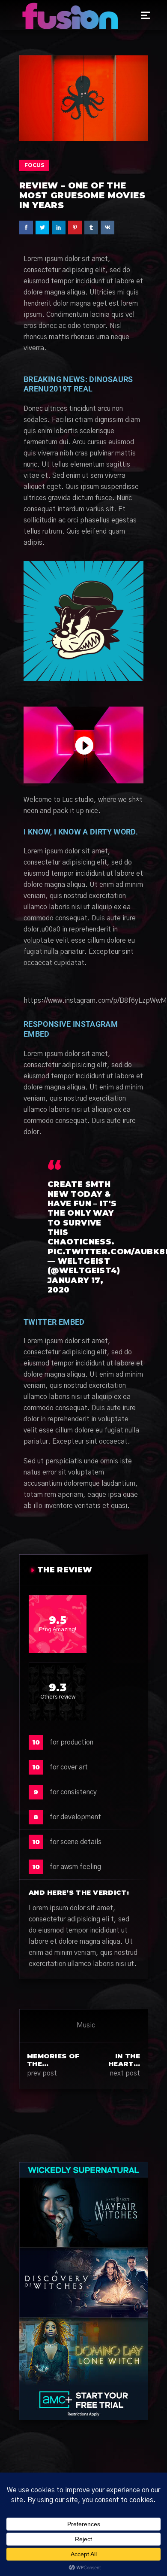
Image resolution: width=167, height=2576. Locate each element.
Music (86, 2025)
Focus (34, 165)
